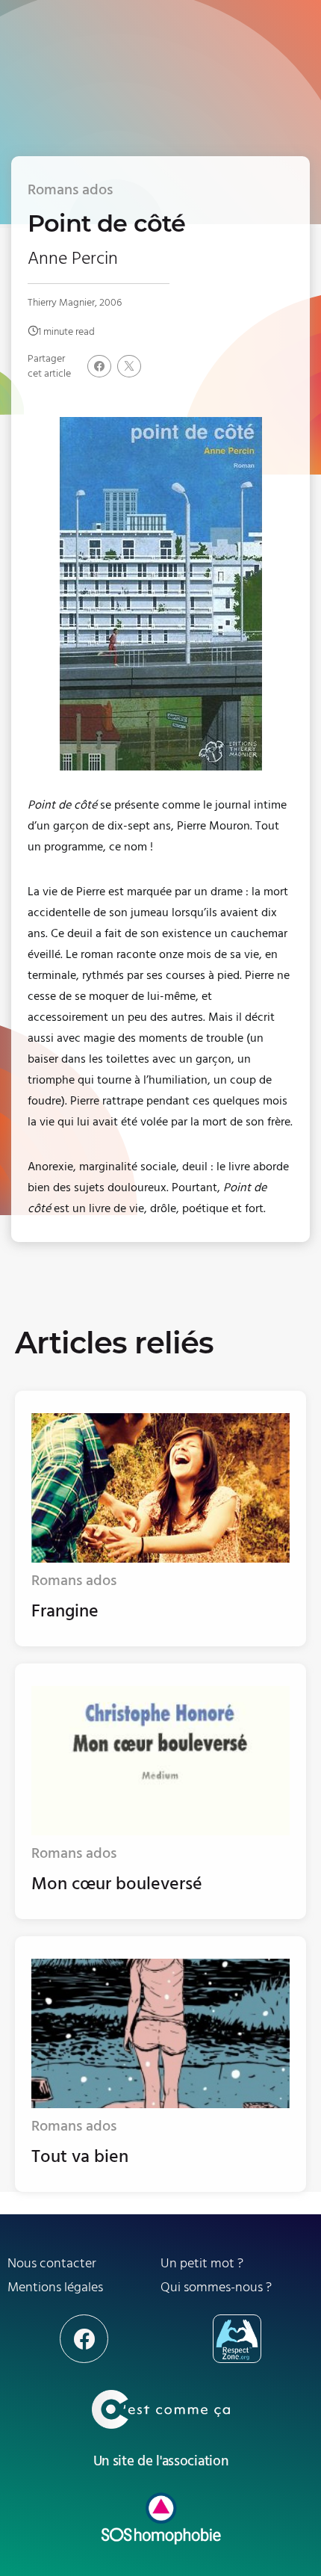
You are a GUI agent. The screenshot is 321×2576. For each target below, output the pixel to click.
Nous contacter (52, 2263)
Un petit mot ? (202, 2263)
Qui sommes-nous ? (216, 2287)
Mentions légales (55, 2287)
